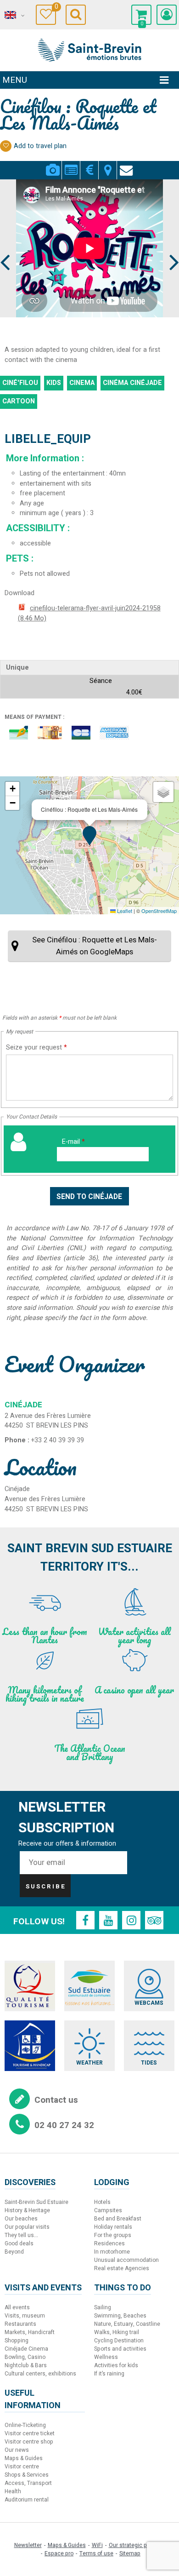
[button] (141, 15)
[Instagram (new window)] (131, 1920)
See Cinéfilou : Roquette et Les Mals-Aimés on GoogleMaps (95, 946)
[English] (14, 15)
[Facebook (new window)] (85, 1920)
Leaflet (124, 911)
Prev (6, 245)
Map (108, 165)
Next (170, 245)
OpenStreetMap (159, 911)
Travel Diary (55, 8)
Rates (89, 165)
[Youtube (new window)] (108, 1920)
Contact (126, 165)
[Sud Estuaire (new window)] (89, 1986)
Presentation (71, 165)
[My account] (167, 15)
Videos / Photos (53, 165)
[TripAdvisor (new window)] (154, 1920)
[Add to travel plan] (6, 146)
